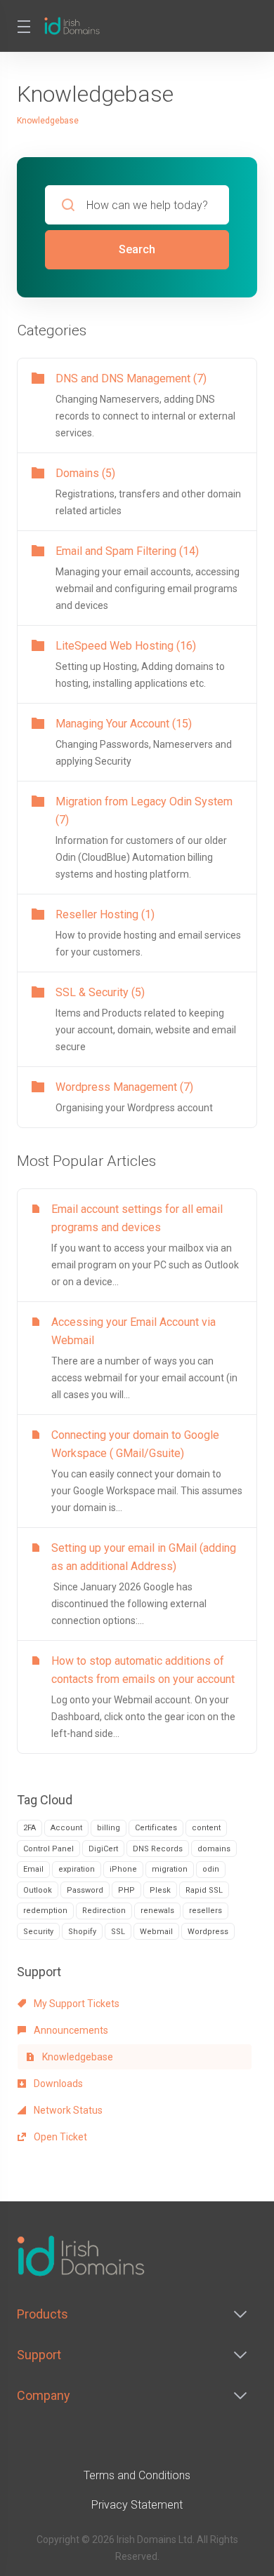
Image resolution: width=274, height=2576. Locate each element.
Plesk (160, 1890)
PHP (126, 1890)
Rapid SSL (204, 1890)
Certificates (156, 1828)
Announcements (70, 2030)
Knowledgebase (77, 2057)
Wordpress (208, 1932)
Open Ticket (59, 2137)
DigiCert (103, 1849)
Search (137, 249)
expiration (77, 1869)
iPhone (123, 1869)
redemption (45, 1911)
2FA (30, 1828)
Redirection (104, 1911)
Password (85, 1890)
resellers (205, 1911)
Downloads (57, 2084)
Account (66, 1828)
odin (211, 1869)
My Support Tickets (76, 2004)
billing (109, 1828)
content (206, 1828)
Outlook (38, 1890)
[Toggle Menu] (22, 26)
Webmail (156, 1932)
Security (38, 1932)
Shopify (82, 1932)
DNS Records (158, 1849)
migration (170, 1869)
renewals (157, 1911)
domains (214, 1849)
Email (33, 1869)
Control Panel (48, 1849)
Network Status (67, 2110)
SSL (118, 1932)
